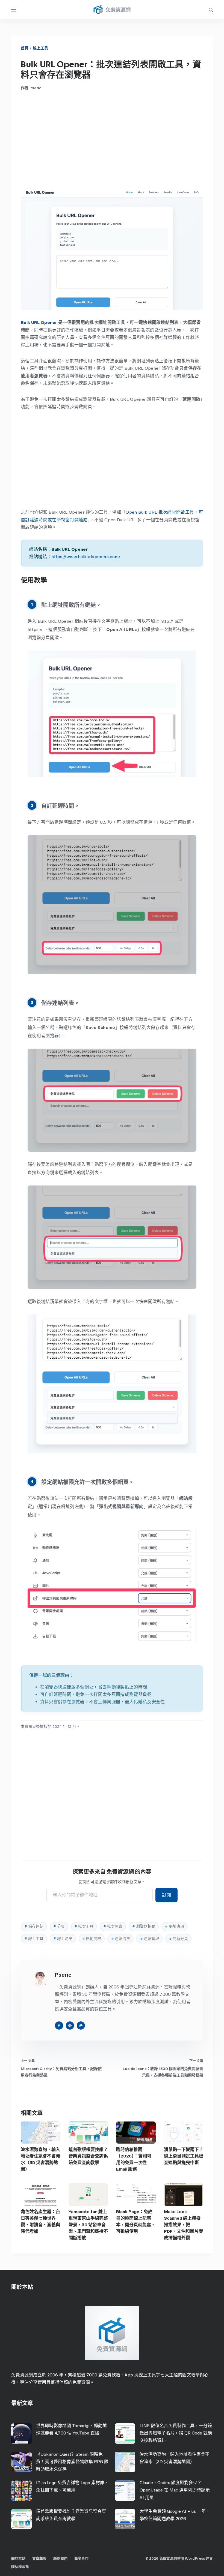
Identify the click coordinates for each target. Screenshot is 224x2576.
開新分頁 (178, 1939)
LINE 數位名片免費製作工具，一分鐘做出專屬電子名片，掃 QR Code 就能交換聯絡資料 (176, 2433)
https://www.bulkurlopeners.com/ (86, 557)
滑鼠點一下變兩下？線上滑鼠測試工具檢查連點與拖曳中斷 (184, 2156)
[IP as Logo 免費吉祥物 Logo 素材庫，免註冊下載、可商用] (21, 2491)
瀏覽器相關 (144, 1926)
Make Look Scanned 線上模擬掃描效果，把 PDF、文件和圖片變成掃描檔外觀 (183, 2225)
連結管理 (149, 1939)
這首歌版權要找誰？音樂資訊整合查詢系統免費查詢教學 (88, 2156)
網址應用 (175, 1926)
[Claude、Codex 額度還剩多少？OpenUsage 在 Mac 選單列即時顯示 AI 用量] (125, 2491)
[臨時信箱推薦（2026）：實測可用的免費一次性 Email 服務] (136, 2133)
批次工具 (84, 1926)
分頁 (59, 1926)
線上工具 (40, 48)
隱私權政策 (20, 2567)
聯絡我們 (60, 2558)
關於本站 (18, 2558)
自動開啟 (92, 1939)
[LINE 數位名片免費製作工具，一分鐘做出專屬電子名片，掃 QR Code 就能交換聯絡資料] (125, 2434)
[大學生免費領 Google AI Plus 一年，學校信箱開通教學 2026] (125, 2519)
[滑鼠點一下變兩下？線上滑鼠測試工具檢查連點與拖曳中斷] (184, 2133)
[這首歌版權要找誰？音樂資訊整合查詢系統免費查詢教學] (88, 2133)
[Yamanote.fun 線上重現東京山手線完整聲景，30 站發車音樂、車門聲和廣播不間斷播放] (88, 2194)
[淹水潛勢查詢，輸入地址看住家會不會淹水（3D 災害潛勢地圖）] (41, 2133)
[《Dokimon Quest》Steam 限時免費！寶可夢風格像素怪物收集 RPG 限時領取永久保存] (21, 2462)
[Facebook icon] (59, 2026)
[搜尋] (211, 10)
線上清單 (63, 1939)
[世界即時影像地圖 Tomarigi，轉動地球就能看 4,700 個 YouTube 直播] (21, 2434)
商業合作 (81, 2558)
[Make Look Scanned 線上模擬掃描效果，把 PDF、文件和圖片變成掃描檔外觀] (184, 2194)
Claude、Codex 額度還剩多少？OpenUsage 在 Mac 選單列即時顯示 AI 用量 (175, 2490)
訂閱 (166, 1895)
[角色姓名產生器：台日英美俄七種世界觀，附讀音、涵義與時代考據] (41, 2194)
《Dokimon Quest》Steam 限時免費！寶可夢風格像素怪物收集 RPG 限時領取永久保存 (72, 2462)
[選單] (14, 10)
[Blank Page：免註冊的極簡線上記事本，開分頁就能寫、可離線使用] (136, 2194)
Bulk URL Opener (39, 322)
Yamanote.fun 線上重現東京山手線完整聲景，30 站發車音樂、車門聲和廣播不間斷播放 (88, 2225)
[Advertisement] (112, 140)
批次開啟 (113, 1926)
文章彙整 (39, 2558)
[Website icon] (70, 2026)
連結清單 (120, 1939)
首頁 (25, 48)
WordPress (195, 2558)
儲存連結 (34, 1926)
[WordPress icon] (81, 2026)
